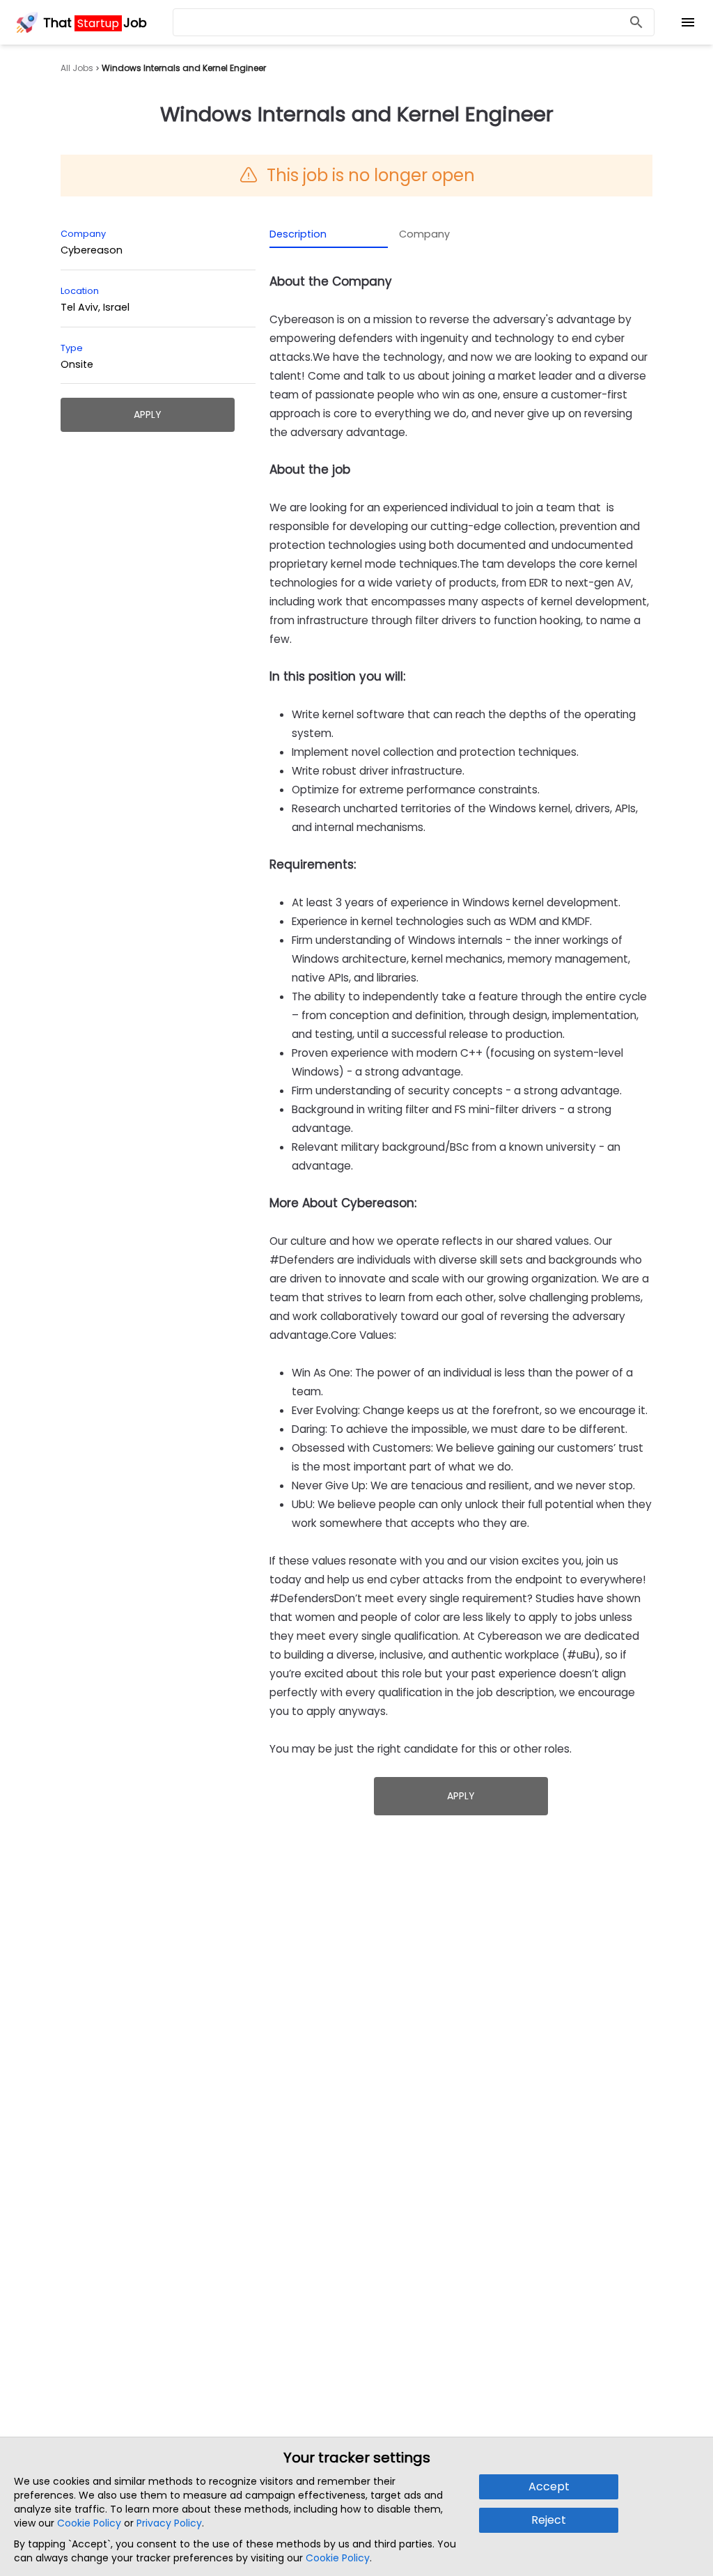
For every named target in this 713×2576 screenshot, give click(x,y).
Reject (549, 2520)
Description (298, 234)
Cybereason (92, 250)
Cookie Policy (89, 2523)
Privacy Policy (169, 2523)
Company (424, 234)
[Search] (636, 23)
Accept (549, 2486)
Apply (148, 414)
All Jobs (77, 68)
